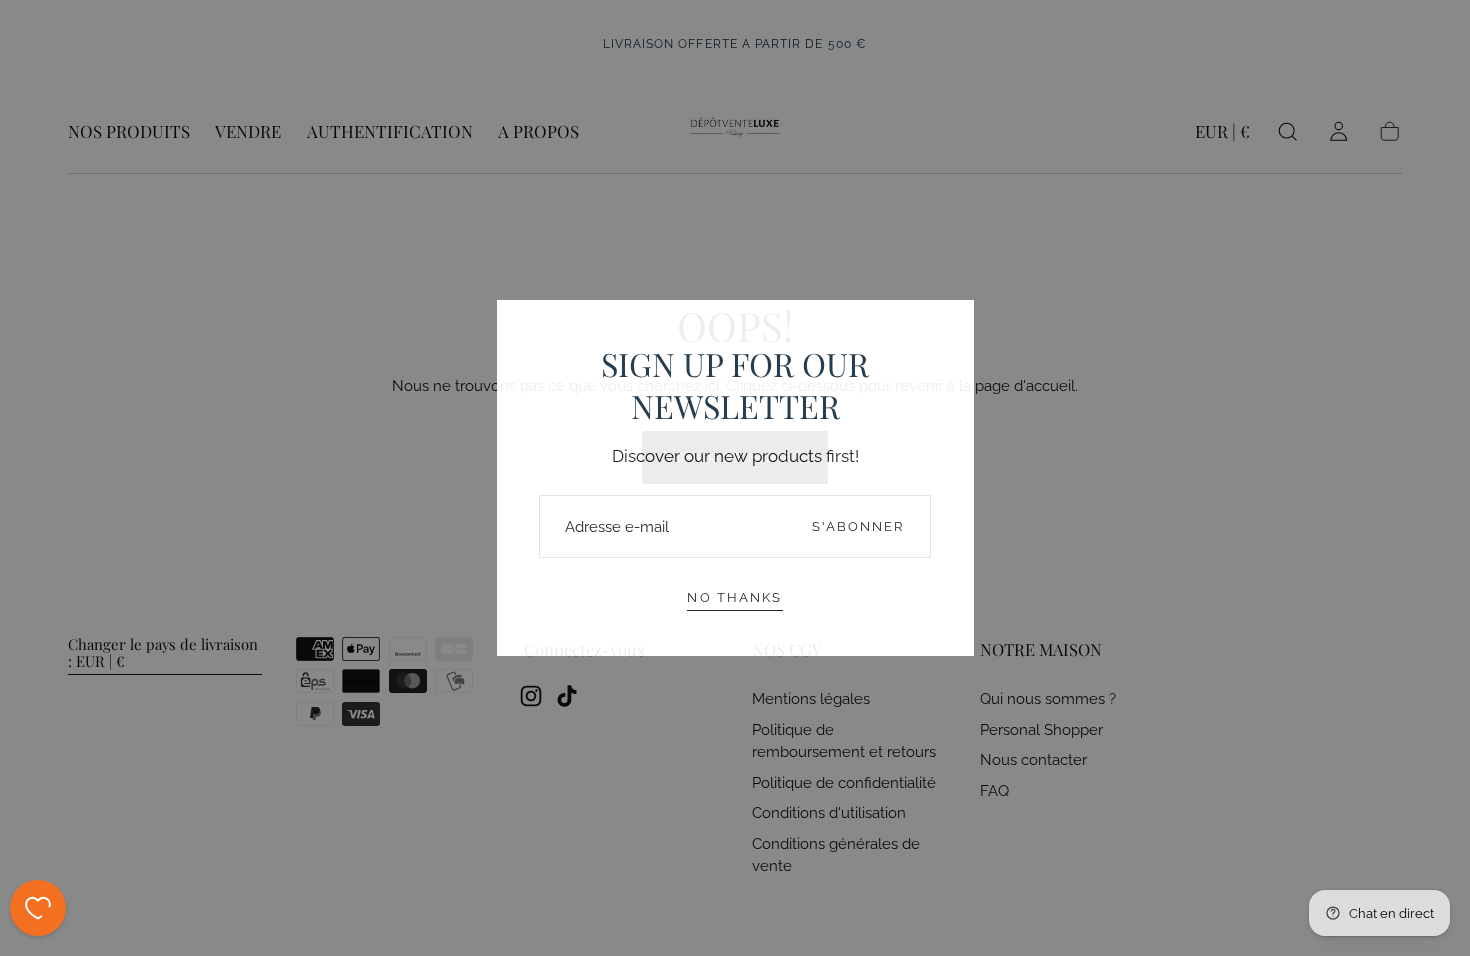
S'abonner (858, 526)
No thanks (734, 597)
